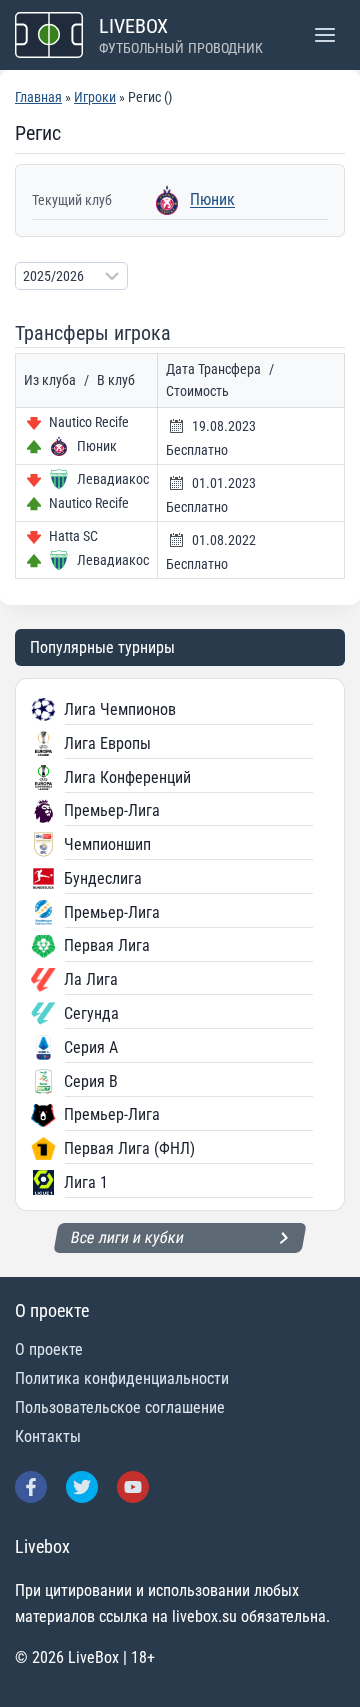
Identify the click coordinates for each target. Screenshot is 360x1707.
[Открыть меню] (324, 34)
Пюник (212, 199)
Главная (38, 97)
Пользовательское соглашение (120, 1407)
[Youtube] (133, 1487)
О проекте (49, 1349)
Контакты (48, 1436)
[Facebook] (31, 1487)
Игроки (95, 97)
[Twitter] (82, 1487)
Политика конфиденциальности (122, 1378)
